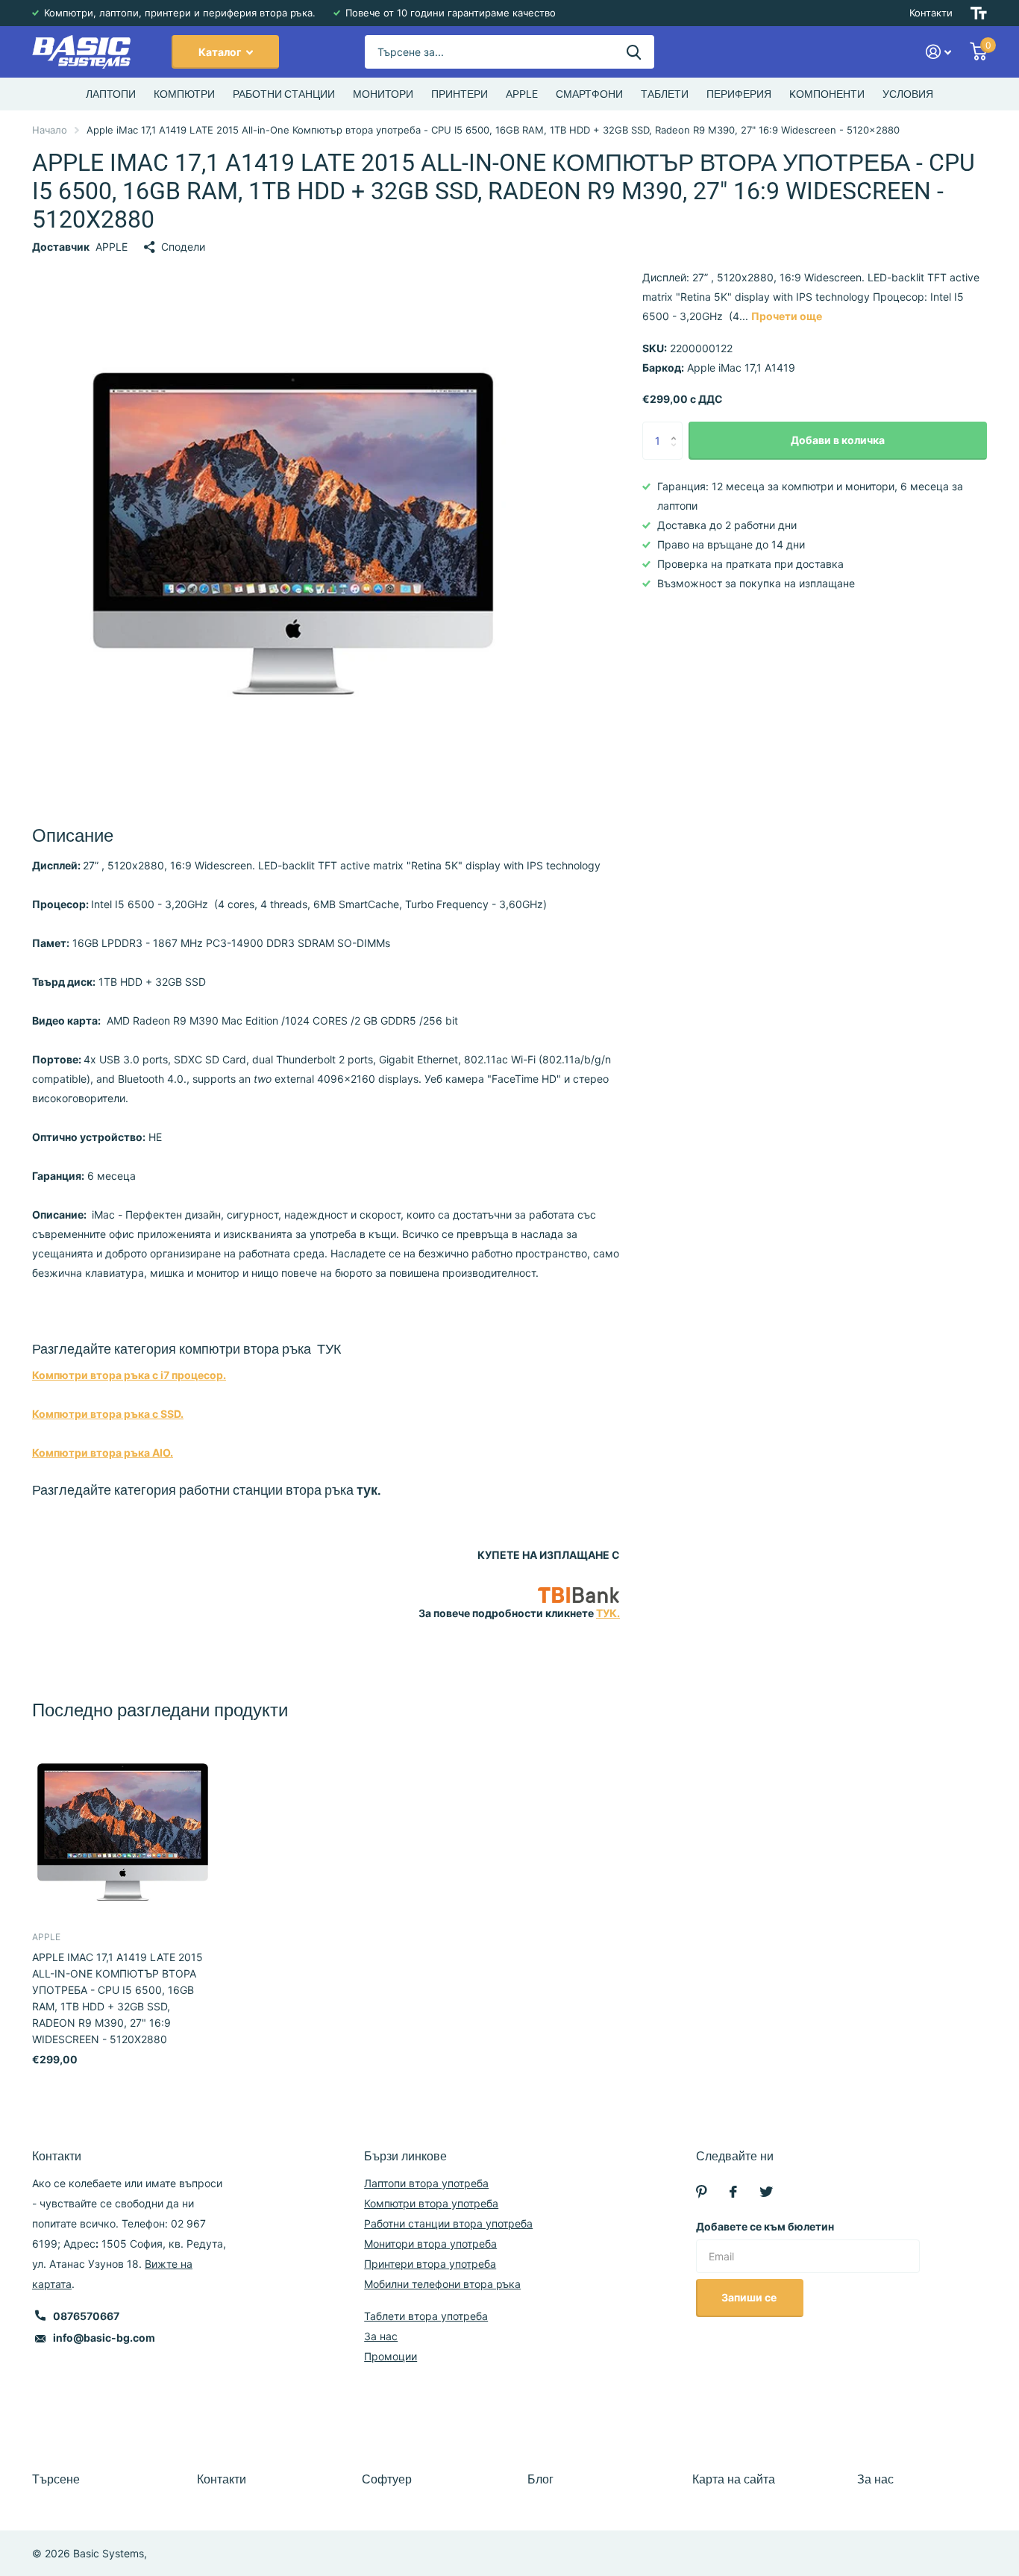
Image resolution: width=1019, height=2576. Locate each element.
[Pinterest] (702, 2192)
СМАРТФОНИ (589, 94)
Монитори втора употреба (430, 2244)
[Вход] (939, 52)
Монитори (383, 94)
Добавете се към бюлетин (765, 2226)
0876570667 (86, 2316)
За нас (381, 2336)
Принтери (460, 94)
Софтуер (387, 2479)
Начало (50, 130)
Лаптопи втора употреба (426, 2183)
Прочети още (787, 316)
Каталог (221, 52)
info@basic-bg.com (104, 2338)
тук (367, 1490)
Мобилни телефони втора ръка (442, 2284)
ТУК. (608, 1613)
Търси (634, 52)
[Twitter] (766, 2192)
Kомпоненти (827, 94)
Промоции (391, 2356)
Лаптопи (111, 94)
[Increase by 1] (677, 428)
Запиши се (750, 2297)
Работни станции (284, 94)
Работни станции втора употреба (448, 2223)
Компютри (184, 94)
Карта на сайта (734, 2479)
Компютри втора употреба (431, 2203)
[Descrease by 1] (677, 454)
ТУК (329, 1349)
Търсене (56, 2479)
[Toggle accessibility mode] (979, 13)
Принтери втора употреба (430, 2264)
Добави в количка (838, 441)
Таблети (665, 94)
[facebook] (733, 2192)
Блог (540, 2479)
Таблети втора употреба (426, 2316)
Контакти (931, 13)
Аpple (522, 94)
